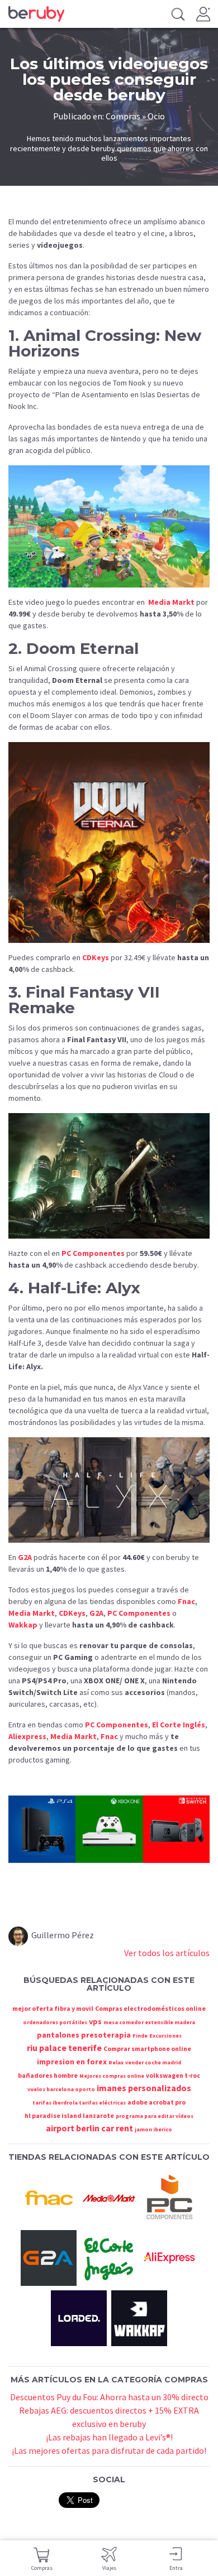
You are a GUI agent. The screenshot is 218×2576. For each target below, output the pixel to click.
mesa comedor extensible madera (149, 2022)
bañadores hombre (48, 2075)
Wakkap (23, 1625)
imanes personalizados (144, 2088)
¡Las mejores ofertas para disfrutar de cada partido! (109, 2450)
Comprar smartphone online (147, 2048)
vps (95, 2021)
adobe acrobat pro (157, 2102)
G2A (25, 1557)
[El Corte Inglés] (109, 2257)
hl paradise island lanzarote (69, 2115)
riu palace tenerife (64, 2048)
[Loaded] (79, 2317)
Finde (140, 2036)
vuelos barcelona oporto (61, 2089)
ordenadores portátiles (55, 2022)
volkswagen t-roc (173, 2075)
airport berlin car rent (89, 2128)
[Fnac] (49, 2197)
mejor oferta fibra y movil (53, 2008)
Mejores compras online (112, 2076)
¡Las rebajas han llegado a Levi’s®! (109, 2437)
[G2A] (49, 2257)
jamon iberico (153, 2129)
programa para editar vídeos (155, 2116)
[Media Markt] (109, 2197)
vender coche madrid (153, 2062)
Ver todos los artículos (167, 1953)
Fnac (186, 1601)
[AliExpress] (169, 2257)
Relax (116, 2062)
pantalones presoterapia (84, 2035)
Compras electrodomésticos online (150, 2008)
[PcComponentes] (169, 2197)
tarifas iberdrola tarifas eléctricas (79, 2103)
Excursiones (165, 2036)
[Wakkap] (139, 2317)
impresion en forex (72, 2062)
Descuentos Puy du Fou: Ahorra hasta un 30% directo (109, 2397)
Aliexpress (27, 1736)
